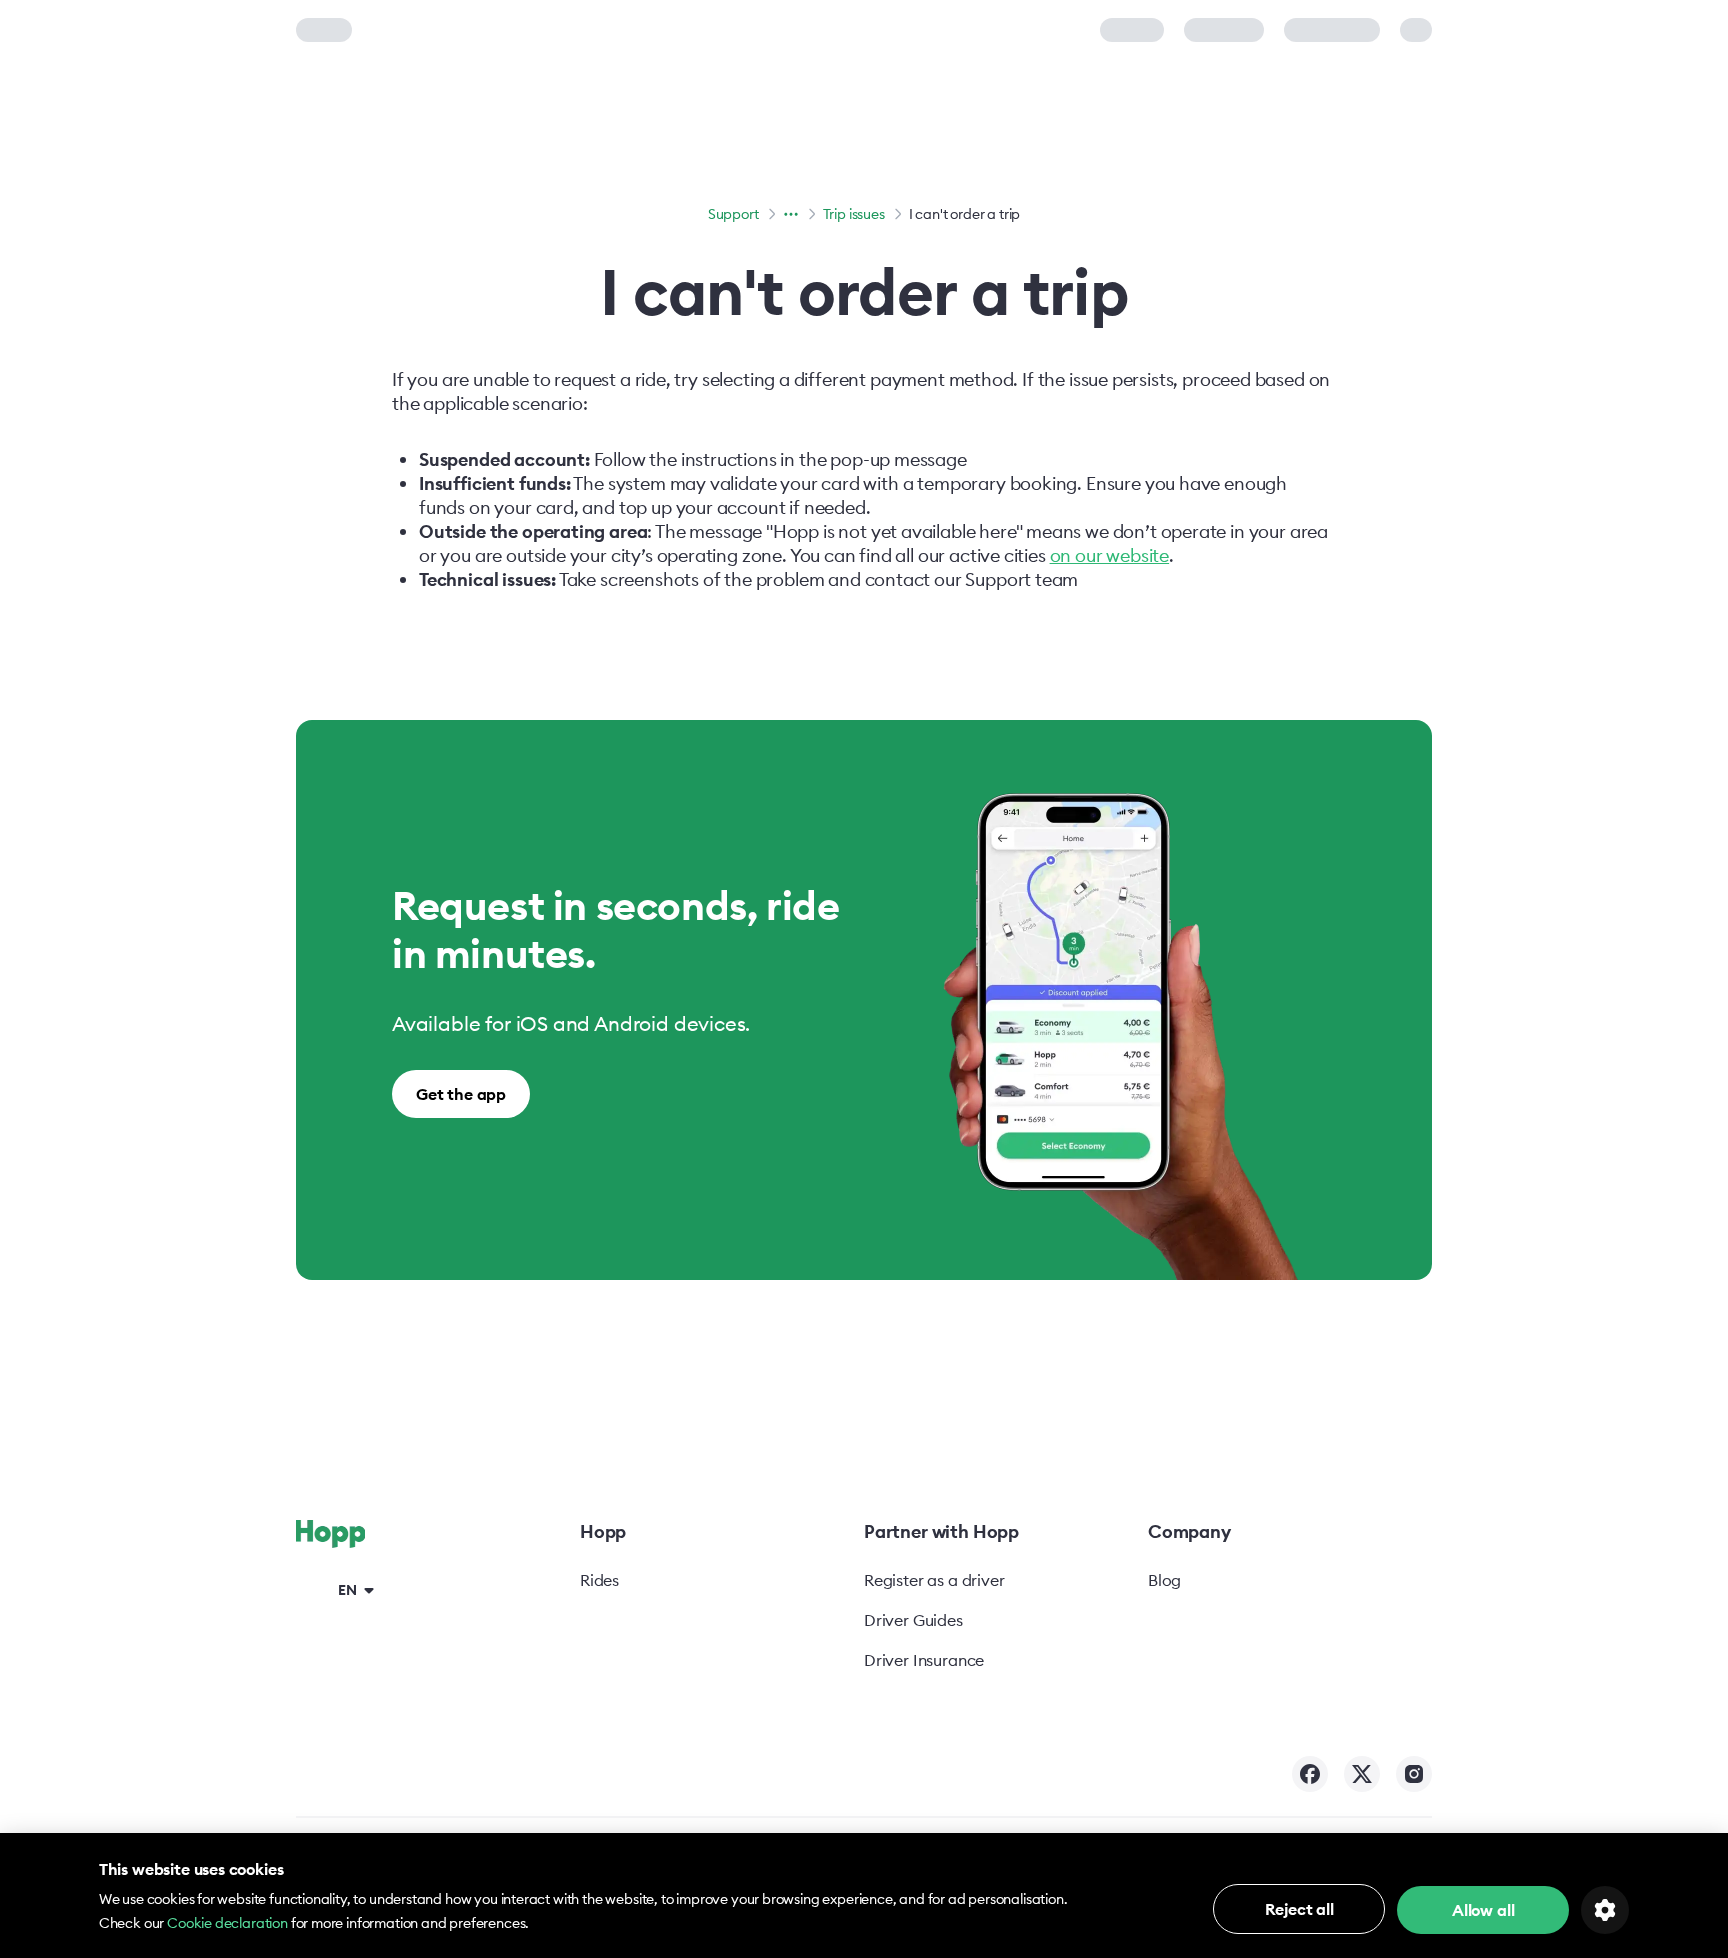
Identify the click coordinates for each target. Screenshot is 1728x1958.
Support (733, 214)
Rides (599, 1580)
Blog (1164, 1580)
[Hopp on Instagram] (1414, 1774)
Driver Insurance (924, 1660)
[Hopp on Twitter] (1362, 1774)
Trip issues (854, 214)
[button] (338, 1589)
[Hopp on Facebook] (1310, 1774)
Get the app (461, 1094)
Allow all (1483, 1910)
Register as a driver (934, 1580)
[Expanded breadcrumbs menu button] (791, 214)
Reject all (1299, 1909)
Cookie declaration (227, 1923)
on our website (1110, 555)
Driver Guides (913, 1620)
